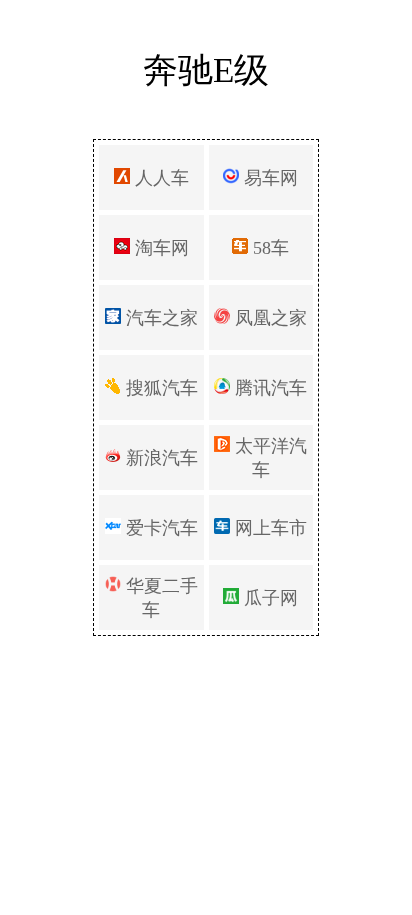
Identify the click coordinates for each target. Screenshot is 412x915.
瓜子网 (268, 598)
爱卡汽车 (159, 528)
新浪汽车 (159, 458)
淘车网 (159, 248)
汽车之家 (159, 318)
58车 (268, 248)
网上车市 (268, 528)
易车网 (268, 178)
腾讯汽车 (268, 388)
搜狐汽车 (159, 388)
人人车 (159, 178)
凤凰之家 (268, 318)
